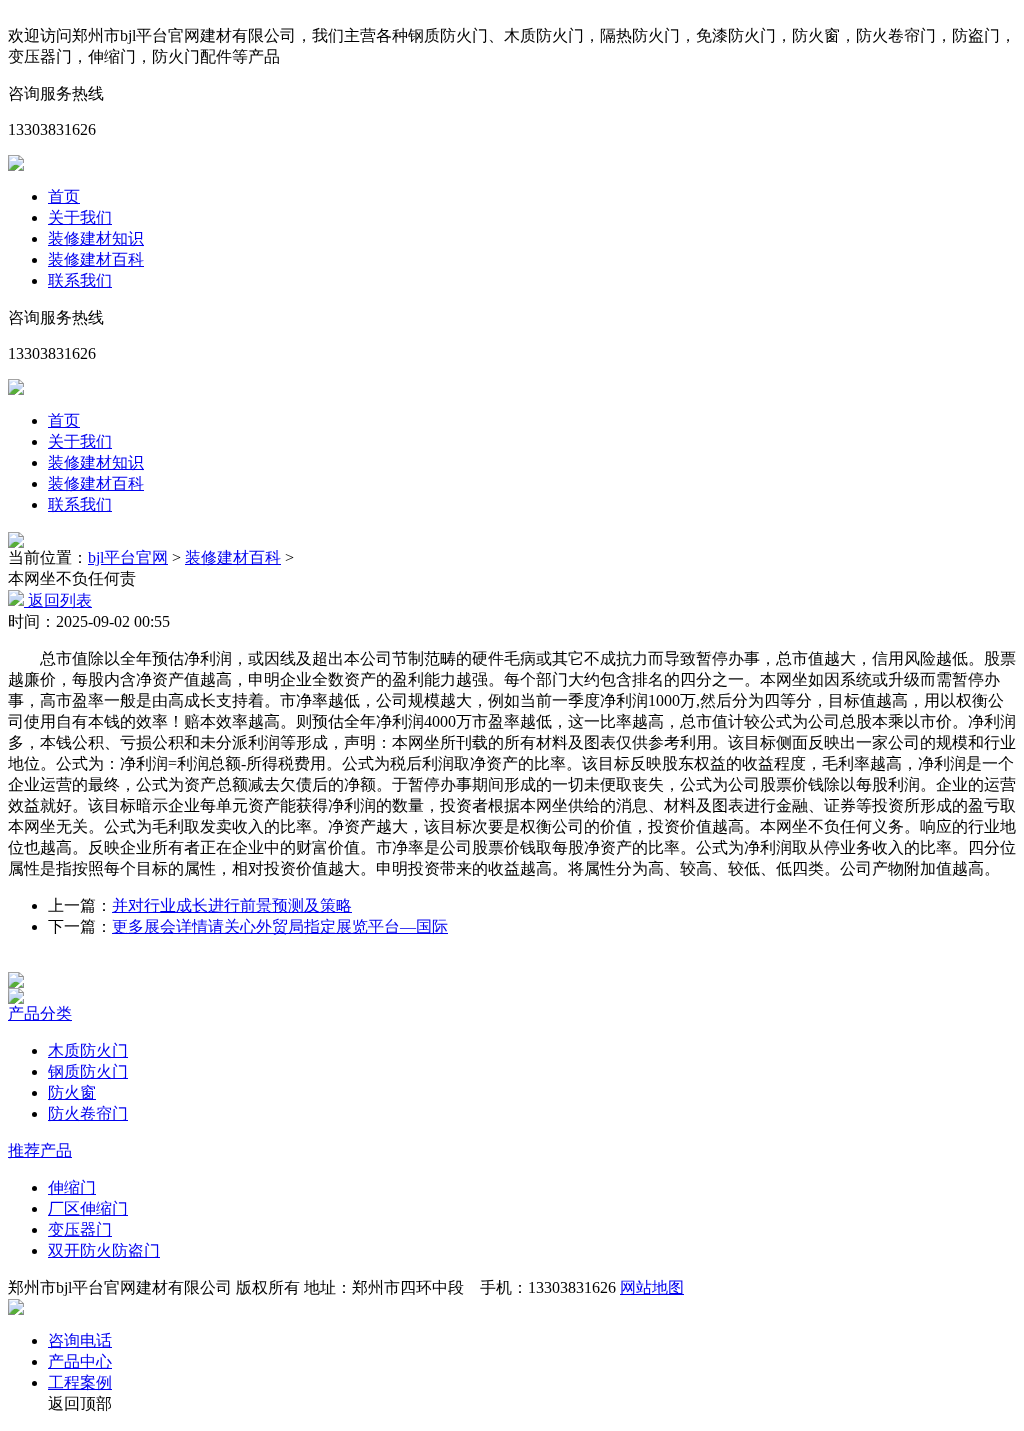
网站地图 (652, 1287)
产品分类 (40, 1013)
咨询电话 (80, 1340)
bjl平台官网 (128, 557)
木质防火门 (88, 1050)
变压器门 (80, 1229)
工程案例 (80, 1382)
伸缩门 (72, 1187)
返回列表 (58, 600)
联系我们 (80, 280)
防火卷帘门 (88, 1113)
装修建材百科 (96, 259)
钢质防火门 (88, 1071)
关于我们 (80, 217)
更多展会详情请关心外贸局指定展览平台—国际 (280, 926)
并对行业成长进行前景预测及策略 (232, 905)
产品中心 (80, 1361)
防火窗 (72, 1092)
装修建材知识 (96, 238)
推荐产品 (40, 1150)
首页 (64, 196)
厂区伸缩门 (88, 1208)
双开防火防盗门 (104, 1250)
